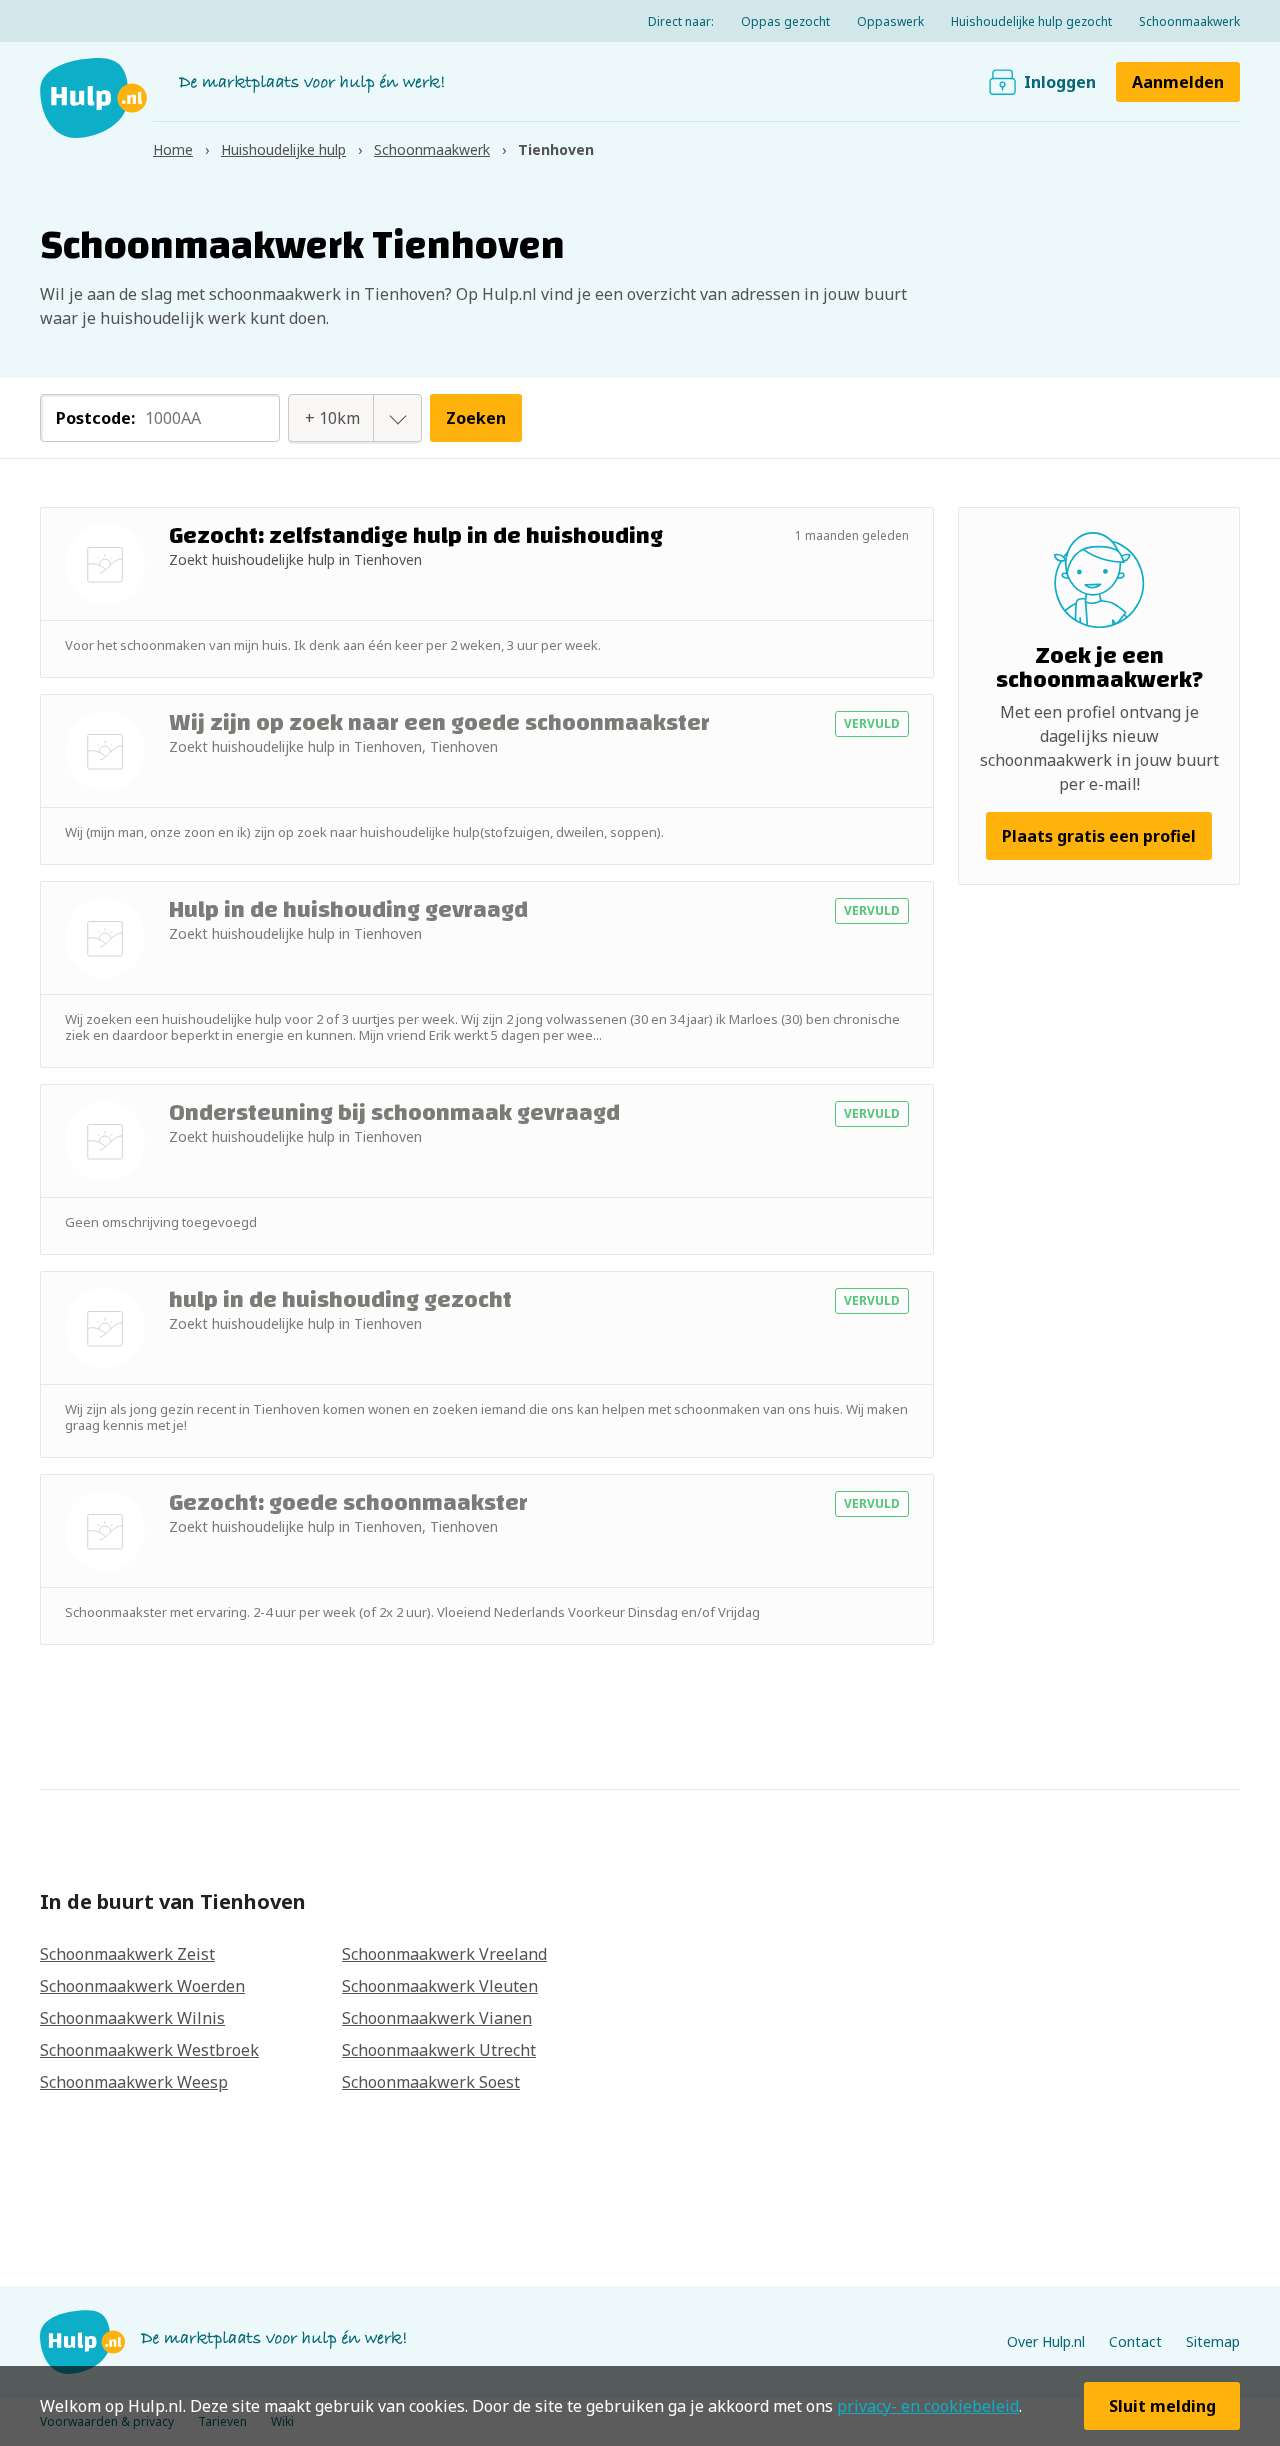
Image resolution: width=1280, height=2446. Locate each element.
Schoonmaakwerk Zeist (127, 1954)
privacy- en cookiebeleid (928, 2406)
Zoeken (476, 418)
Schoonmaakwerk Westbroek (149, 2050)
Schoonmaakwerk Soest (431, 2082)
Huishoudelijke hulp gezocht (1031, 21)
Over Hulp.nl (1046, 2341)
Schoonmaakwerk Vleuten (440, 1986)
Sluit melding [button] (1162, 2406)
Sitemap (1213, 2341)
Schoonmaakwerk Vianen (437, 2018)
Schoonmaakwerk (1189, 21)
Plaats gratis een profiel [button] (1099, 836)
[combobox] (333, 418)
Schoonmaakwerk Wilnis (132, 2018)
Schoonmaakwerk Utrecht (439, 2050)
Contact (1135, 2341)
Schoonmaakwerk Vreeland (444, 1954)
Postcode (95, 418)
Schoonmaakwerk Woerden (142, 1986)
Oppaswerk (890, 21)
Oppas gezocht (785, 21)
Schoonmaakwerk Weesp (134, 2082)
